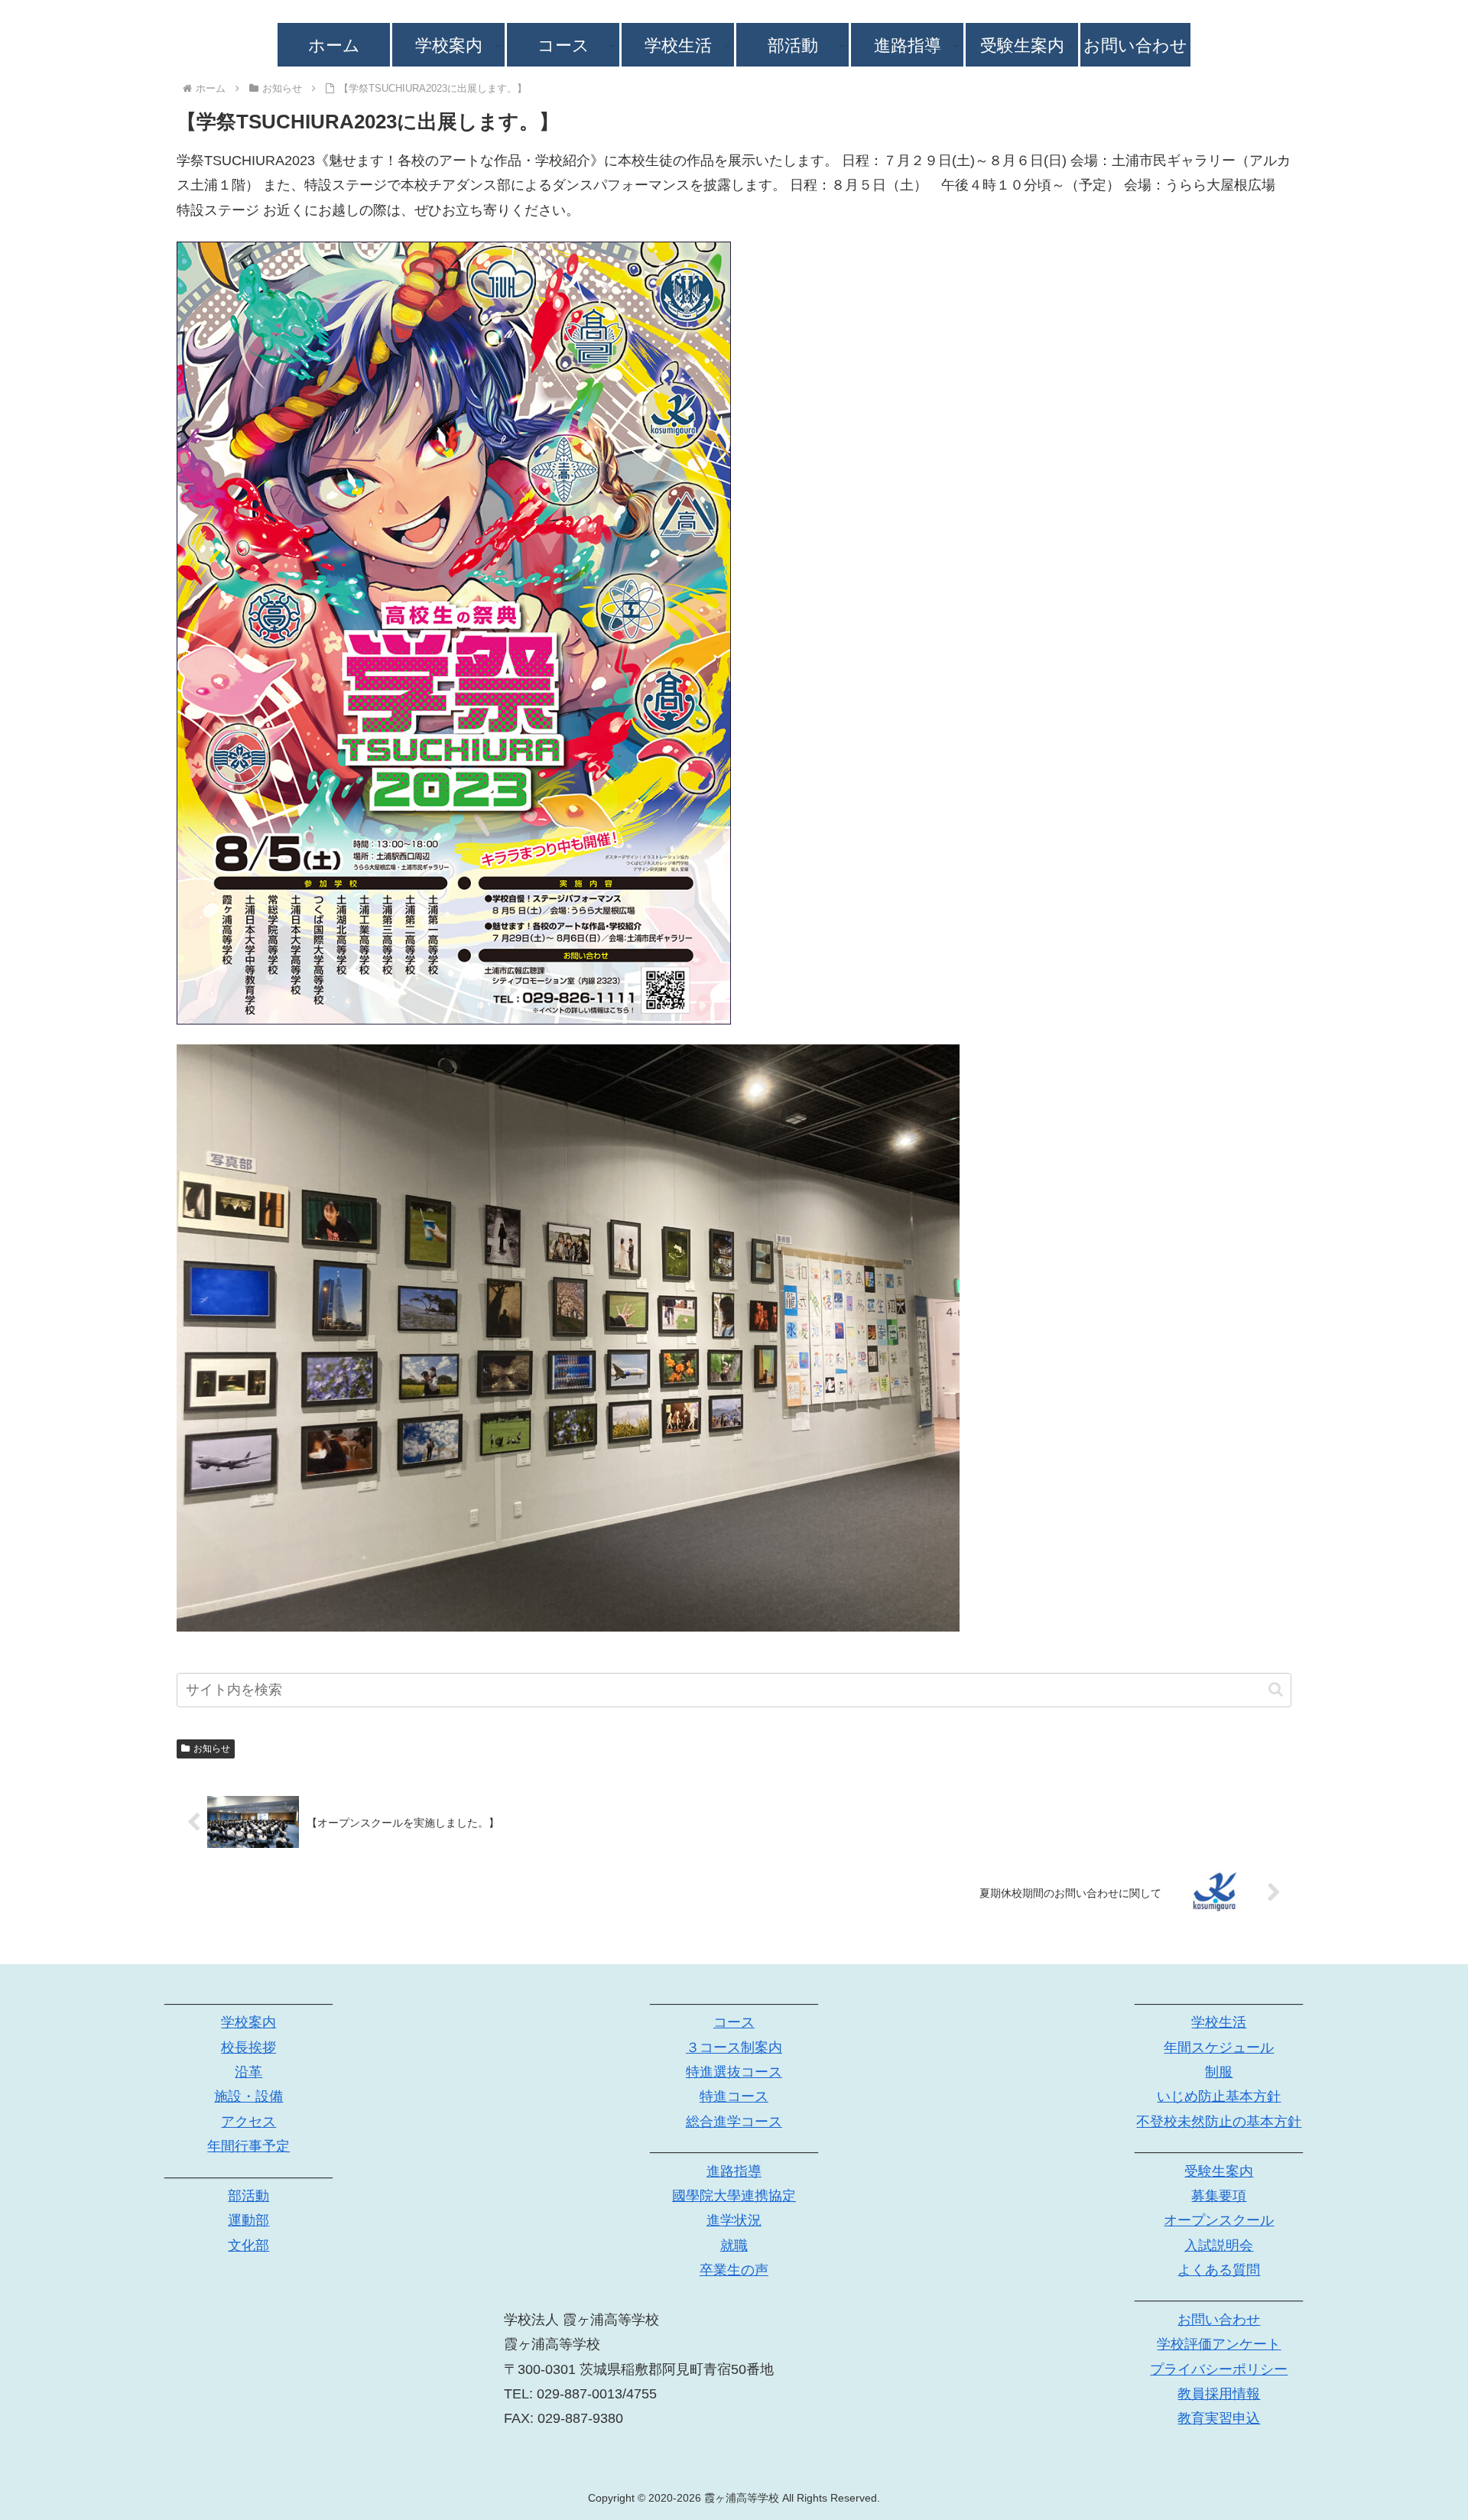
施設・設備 (248, 2096)
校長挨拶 (248, 2047)
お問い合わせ (1219, 2320)
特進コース (734, 2096)
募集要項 (1219, 2196)
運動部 (248, 2220)
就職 (734, 2246)
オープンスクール (1219, 2220)
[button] (1276, 1689)
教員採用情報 (1219, 2394)
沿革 (248, 2072)
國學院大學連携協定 (734, 2196)
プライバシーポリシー (1219, 2369)
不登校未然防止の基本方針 (1219, 2122)
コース (734, 2022)
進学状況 (734, 2220)
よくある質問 (1219, 2270)
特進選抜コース (734, 2072)
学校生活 (1219, 2022)
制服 (1219, 2072)
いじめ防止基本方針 (1219, 2096)
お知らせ (212, 1749)
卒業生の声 (734, 2270)
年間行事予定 (248, 2146)
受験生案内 (1219, 2171)
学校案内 (248, 2022)
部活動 (248, 2196)
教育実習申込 (1219, 2418)
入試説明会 (1219, 2246)
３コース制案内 (734, 2047)
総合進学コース (734, 2122)
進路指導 (734, 2171)
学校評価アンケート (1219, 2344)
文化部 (248, 2246)
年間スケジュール (1219, 2047)
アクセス (248, 2122)
